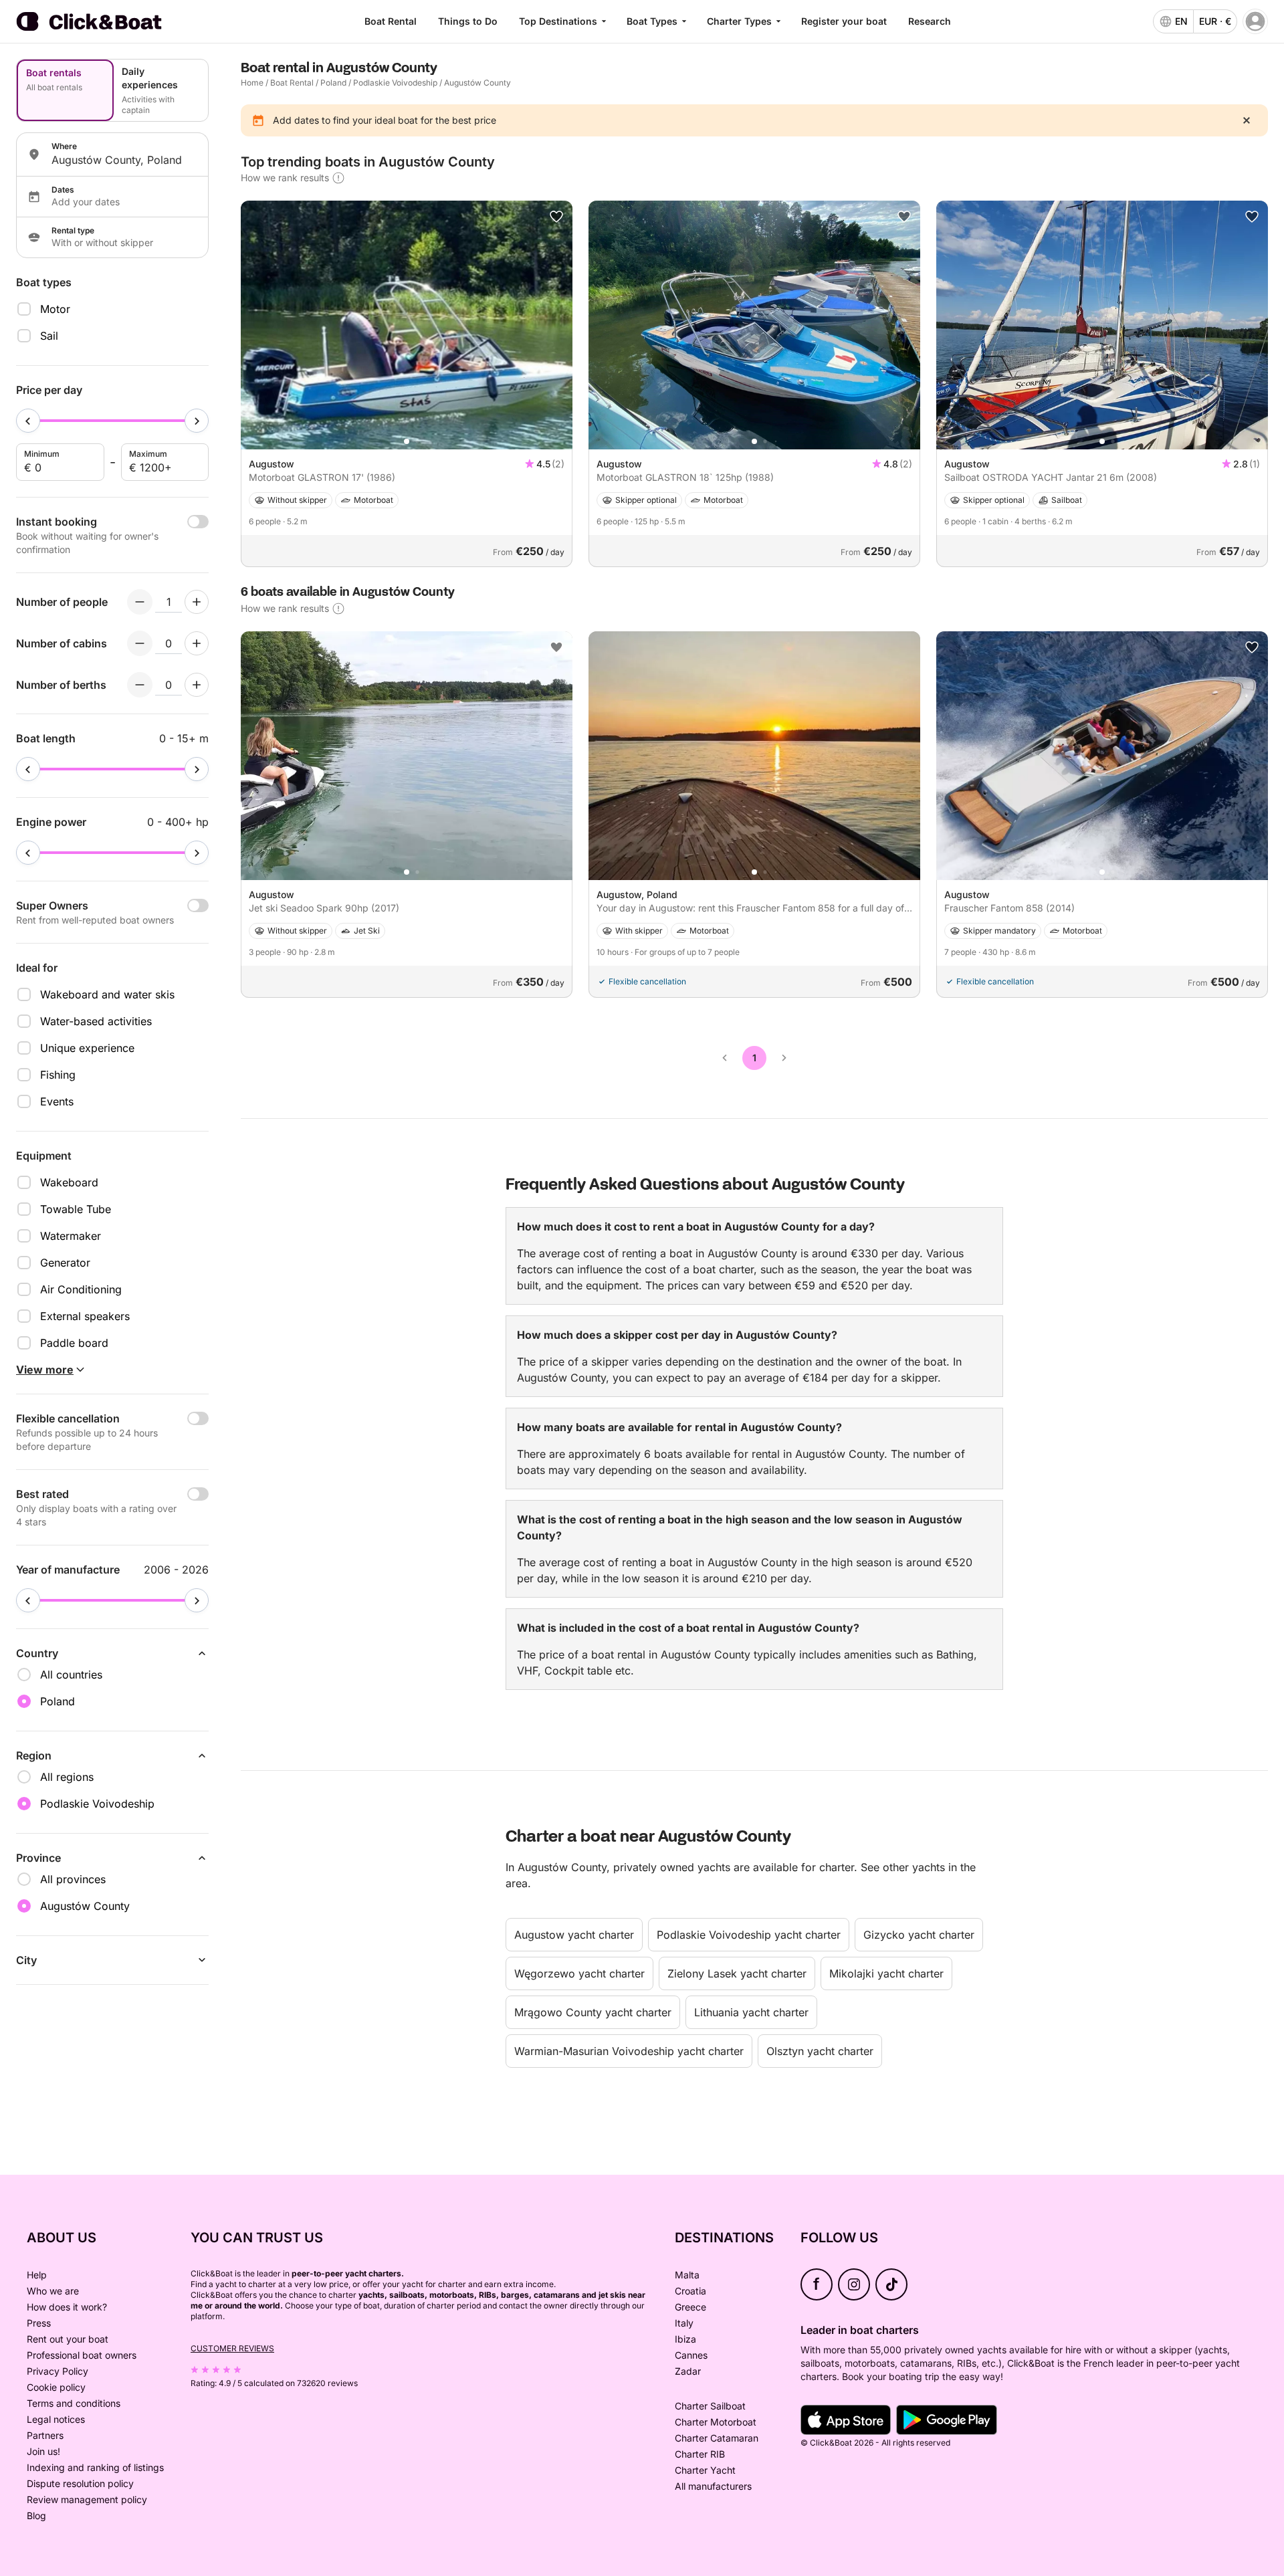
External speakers (85, 1316)
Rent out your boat (68, 2339)
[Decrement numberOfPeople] (140, 602)
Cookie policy (56, 2387)
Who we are (53, 2291)
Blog (36, 2515)
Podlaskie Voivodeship (395, 83)
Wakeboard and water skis (107, 994)
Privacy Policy (58, 2371)
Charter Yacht (705, 2470)
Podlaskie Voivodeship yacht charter (749, 1935)
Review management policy (87, 2499)
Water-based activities (96, 1021)
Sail (49, 336)
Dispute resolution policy (80, 2483)
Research (930, 21)
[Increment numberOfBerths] (197, 685)
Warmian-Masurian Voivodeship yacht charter (629, 2051)
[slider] (28, 421)
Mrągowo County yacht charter (593, 2012)
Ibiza (685, 2339)
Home (252, 83)
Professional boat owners (82, 2355)
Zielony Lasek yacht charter (737, 1973)
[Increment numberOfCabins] (197, 643)
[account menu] (1255, 21)
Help (37, 2275)
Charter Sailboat (710, 2406)
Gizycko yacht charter (919, 1935)
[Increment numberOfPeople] (197, 602)
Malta (687, 2275)
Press (39, 2323)
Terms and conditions (74, 2403)
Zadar (688, 2371)
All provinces (73, 1879)
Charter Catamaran (717, 2438)
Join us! (43, 2451)
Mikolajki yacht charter (886, 1973)
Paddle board (74, 1343)
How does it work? (67, 2307)
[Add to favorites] (556, 217)
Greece (690, 2307)
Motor (55, 309)
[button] (407, 441)
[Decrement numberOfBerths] (140, 685)
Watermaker (71, 1236)
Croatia (690, 2291)
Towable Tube (76, 1209)
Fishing (58, 1075)
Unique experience (87, 1048)
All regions (67, 1777)
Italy (684, 2323)
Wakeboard (69, 1182)
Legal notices (56, 2419)
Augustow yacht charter (574, 1935)
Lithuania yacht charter (751, 2012)
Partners (45, 2435)
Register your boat (844, 21)
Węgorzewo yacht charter (579, 1973)
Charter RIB (700, 2454)
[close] (1247, 120)
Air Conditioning (81, 1289)
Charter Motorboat (716, 2422)
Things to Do (468, 21)
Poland (333, 83)
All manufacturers (713, 2486)
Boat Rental (391, 21)
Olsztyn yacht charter (820, 2051)
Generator (65, 1263)
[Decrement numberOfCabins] (140, 643)
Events (57, 1101)
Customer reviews (232, 2348)
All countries (71, 1675)
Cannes (691, 2355)
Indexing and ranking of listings (95, 2467)
